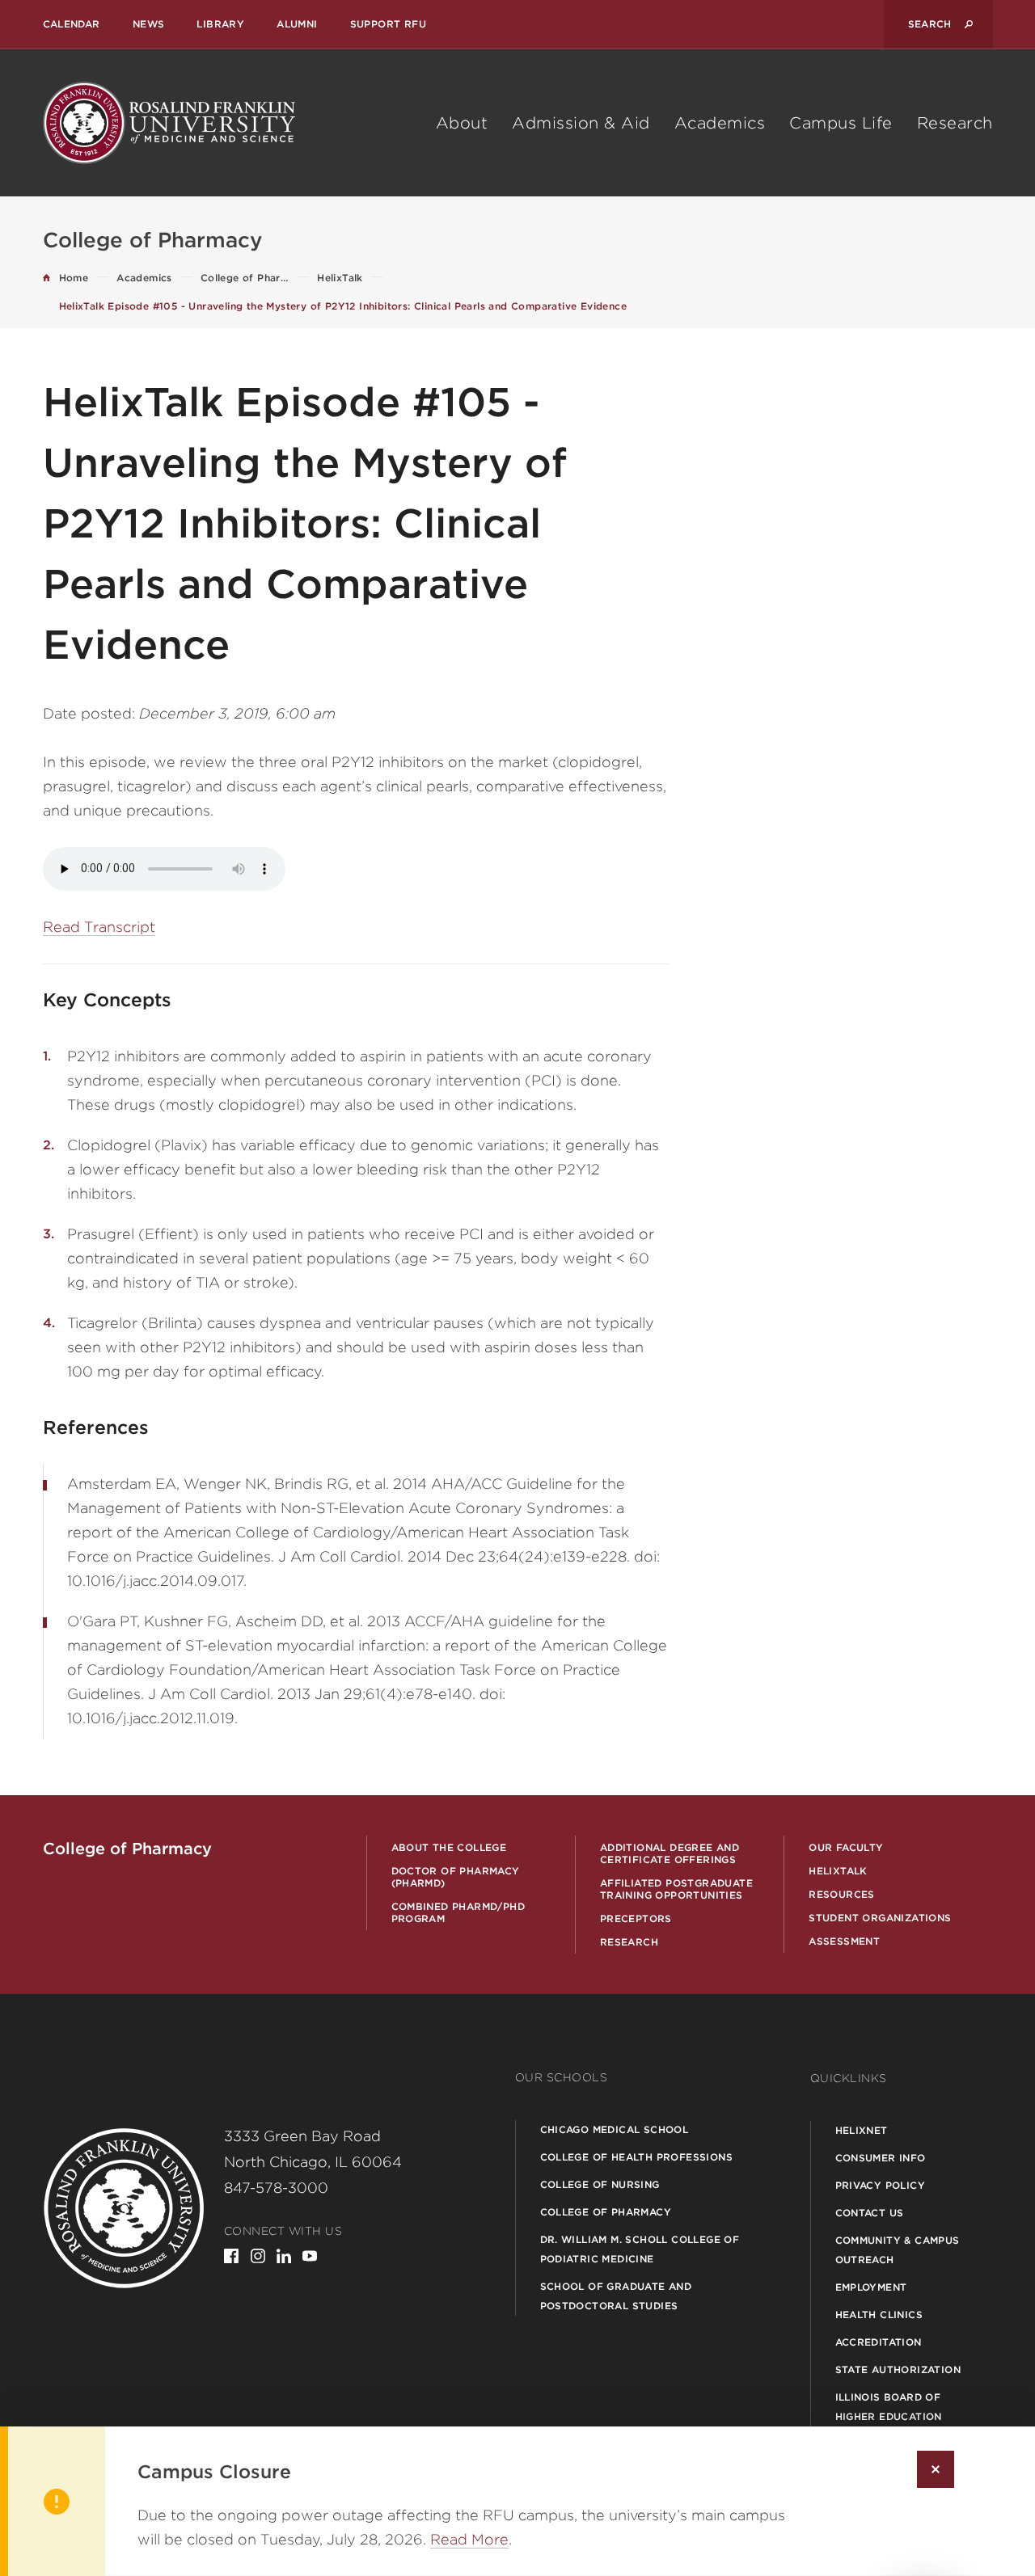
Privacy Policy (881, 2185)
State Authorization (898, 2369)
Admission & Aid (581, 123)
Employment (871, 2287)
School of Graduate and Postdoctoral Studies (616, 2296)
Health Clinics (879, 2315)
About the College (449, 1847)
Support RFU (388, 24)
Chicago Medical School (615, 2129)
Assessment (844, 1941)
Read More (469, 2539)
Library (220, 24)
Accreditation (879, 2342)
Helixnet (862, 2130)
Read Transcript (99, 927)
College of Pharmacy (606, 2212)
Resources (842, 1894)
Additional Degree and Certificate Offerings (670, 1853)
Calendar (72, 24)
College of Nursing (600, 2184)
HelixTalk (838, 1871)
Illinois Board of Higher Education (889, 2407)
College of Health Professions (637, 2157)
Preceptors (636, 1918)
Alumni (297, 24)
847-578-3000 (276, 2188)
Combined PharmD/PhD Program (458, 1912)
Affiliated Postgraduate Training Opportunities (676, 1889)
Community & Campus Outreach (898, 2250)
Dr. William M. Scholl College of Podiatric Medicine (640, 2249)
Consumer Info (881, 2158)
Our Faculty (846, 1847)
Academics (720, 123)
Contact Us (870, 2213)
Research (955, 123)
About (462, 123)
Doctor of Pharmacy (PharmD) (456, 1877)
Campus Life (841, 123)
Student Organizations (880, 1918)
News (149, 24)
